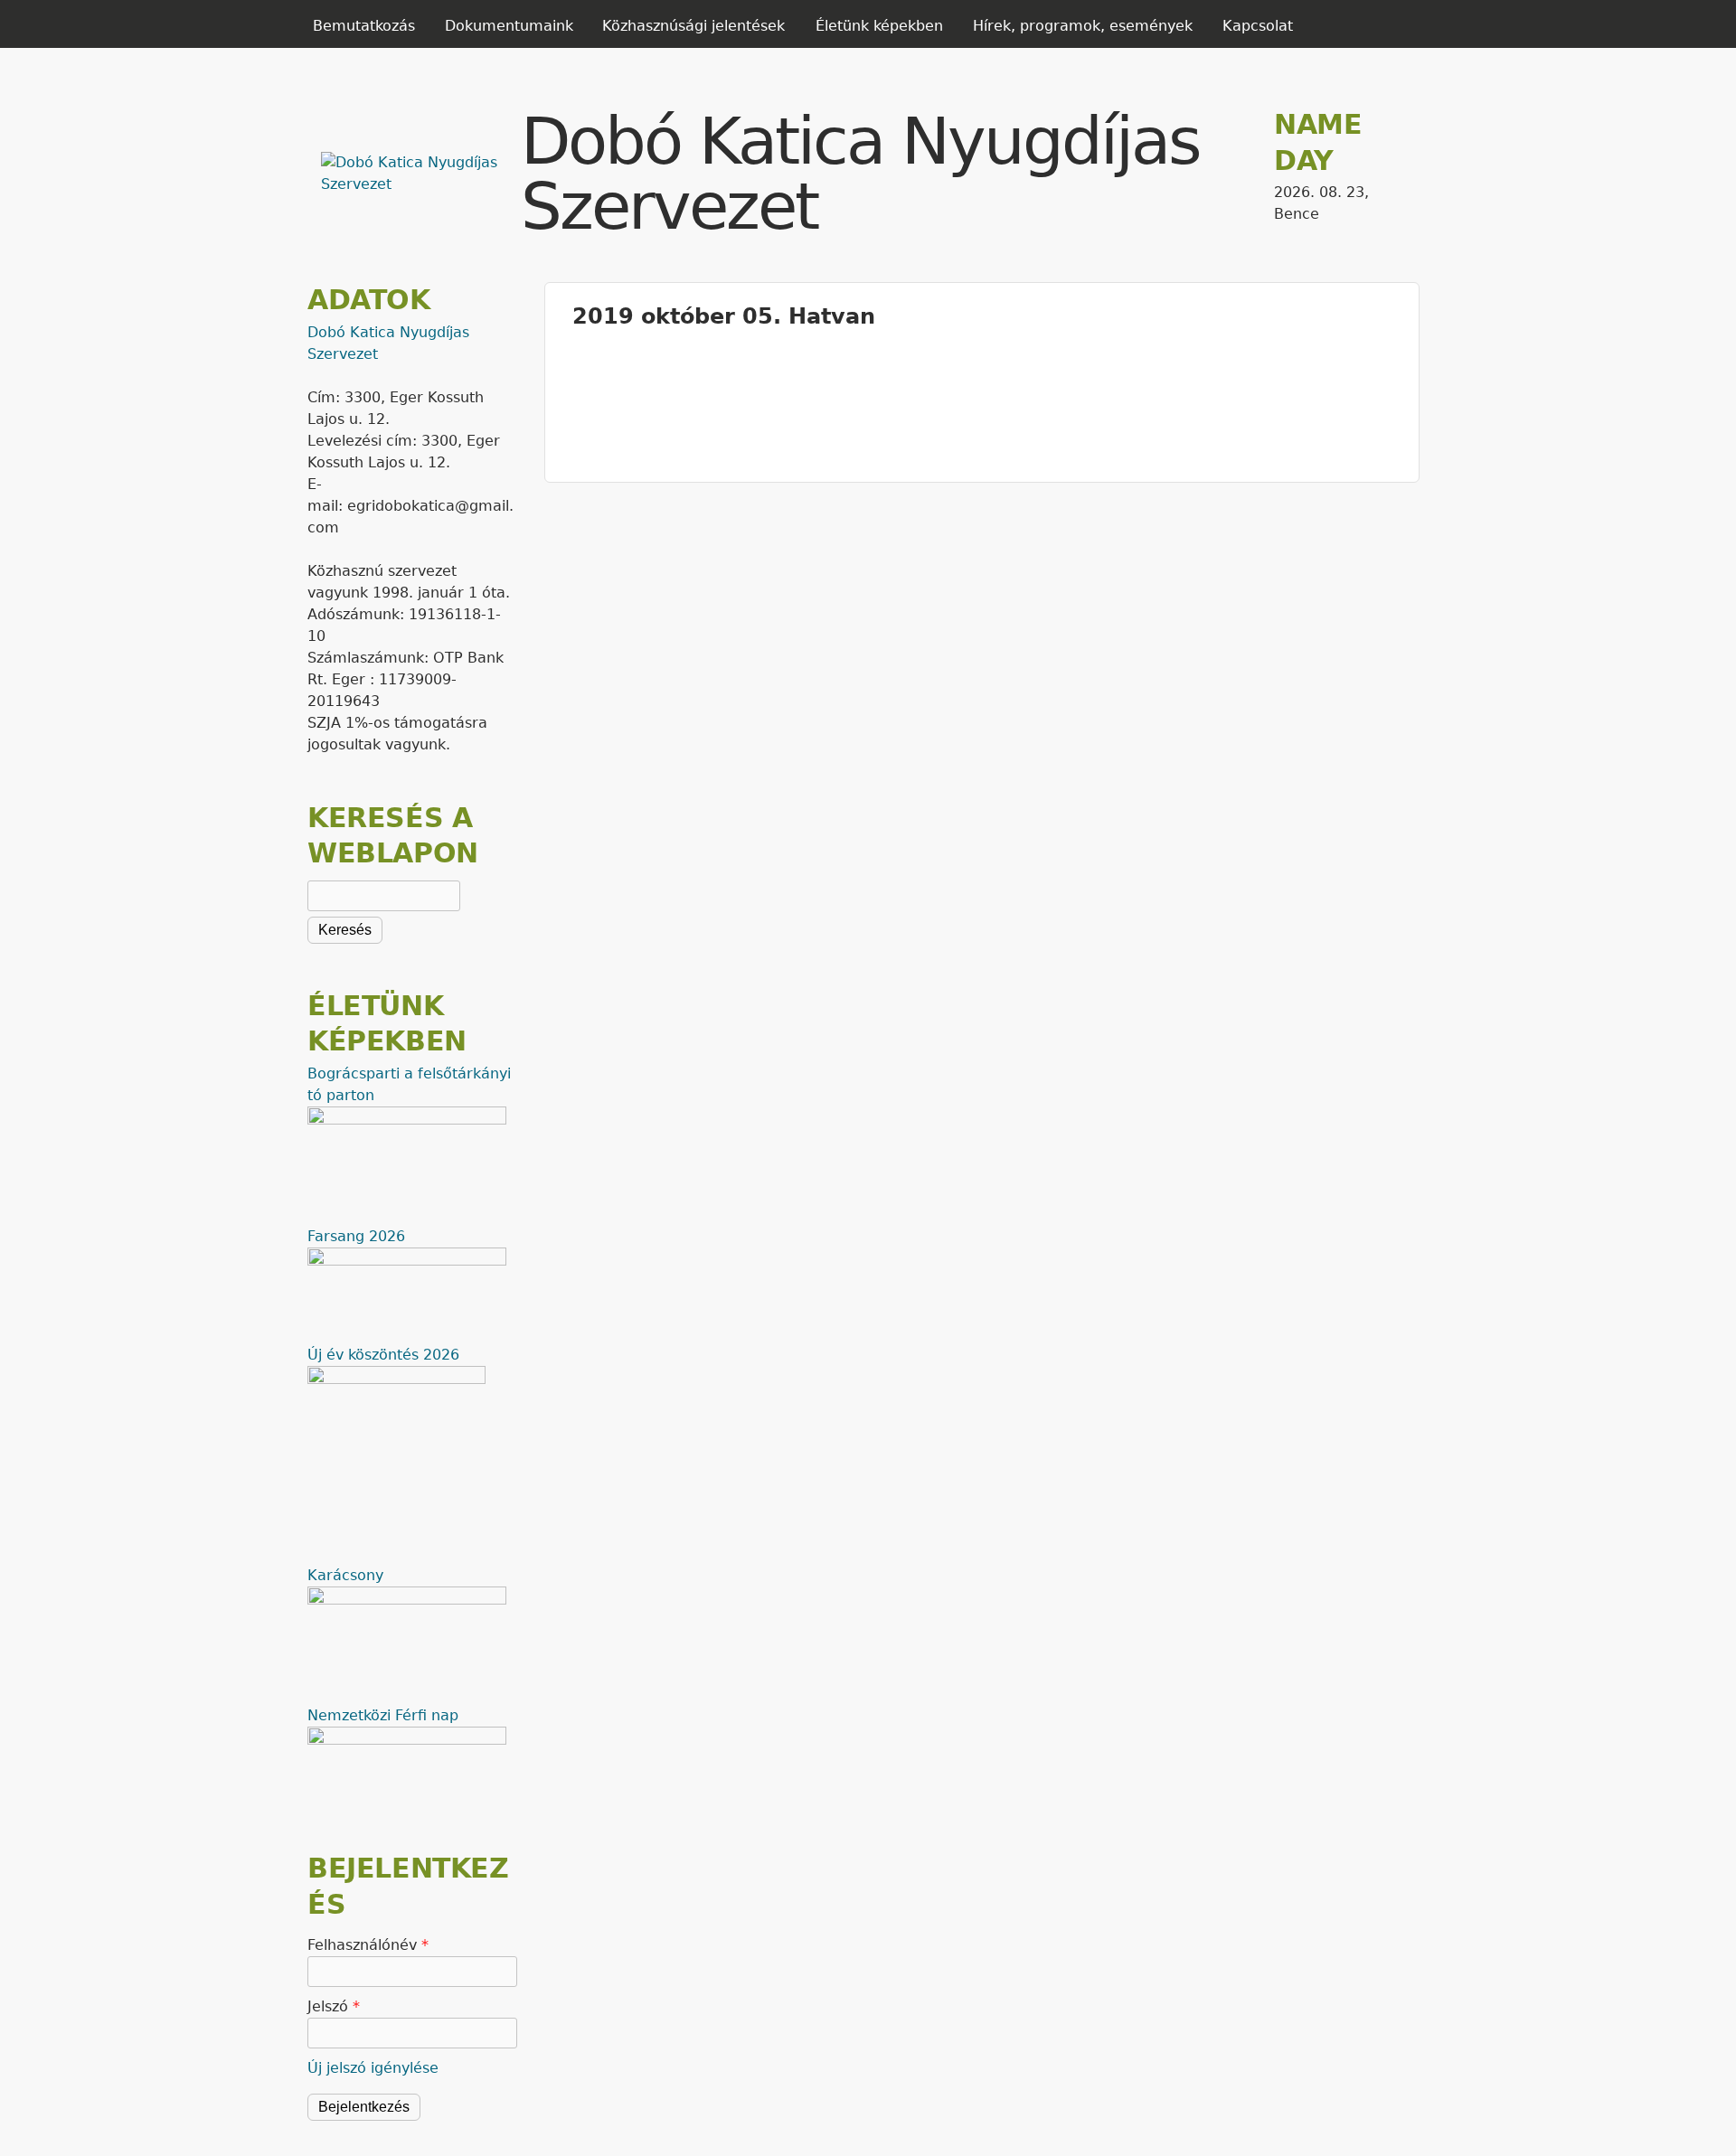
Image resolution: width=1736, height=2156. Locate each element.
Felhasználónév (368, 1945)
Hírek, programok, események (1083, 26)
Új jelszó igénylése (373, 2068)
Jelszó (334, 2006)
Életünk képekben (879, 26)
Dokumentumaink (509, 26)
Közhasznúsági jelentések (693, 26)
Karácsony (345, 1575)
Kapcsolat (1258, 26)
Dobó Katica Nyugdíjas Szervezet (860, 174)
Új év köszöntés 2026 (383, 1355)
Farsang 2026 (356, 1236)
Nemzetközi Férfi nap (383, 1715)
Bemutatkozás (364, 26)
